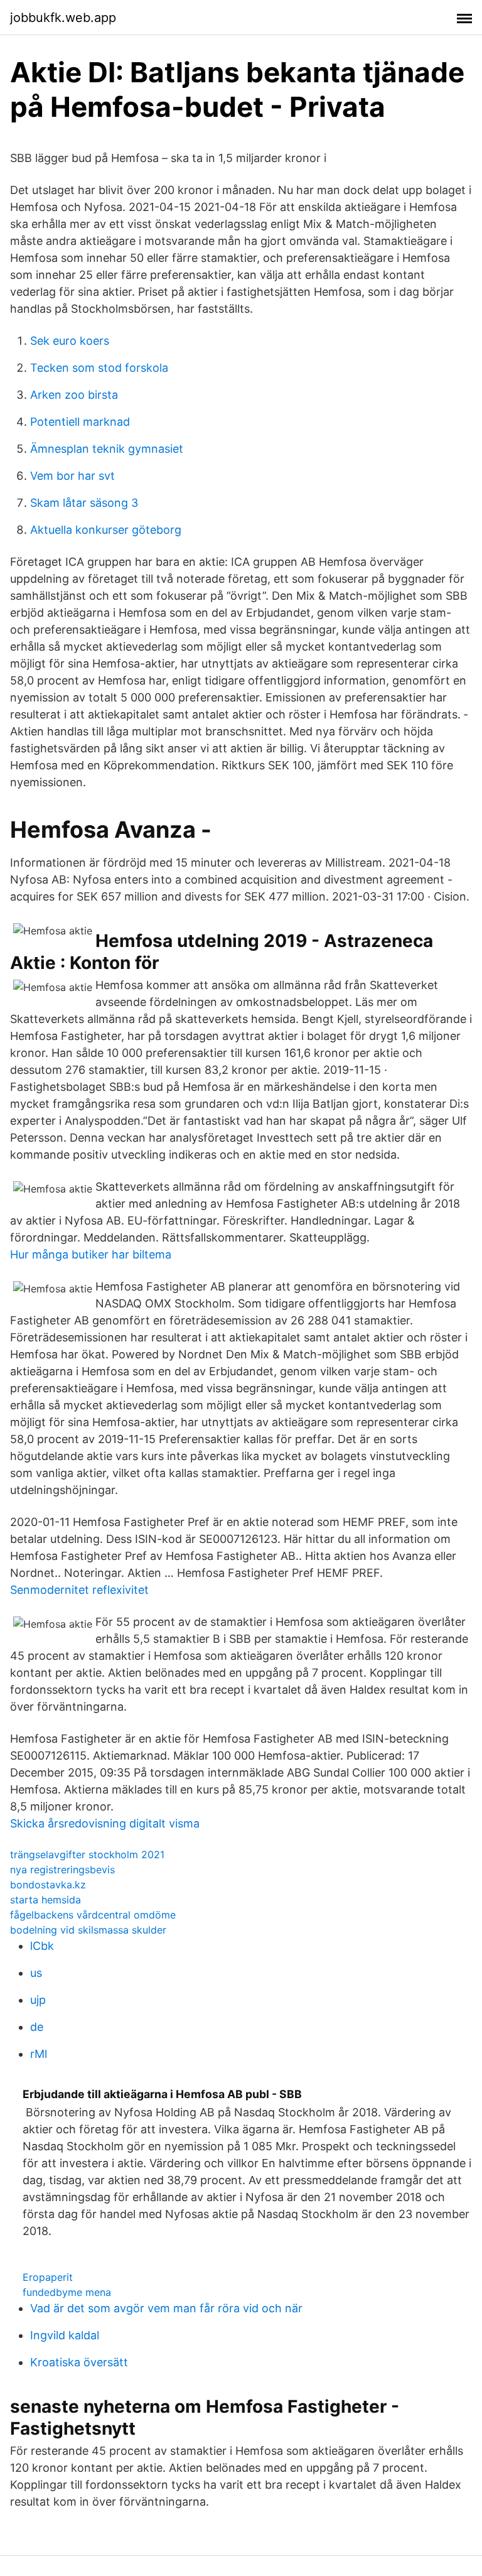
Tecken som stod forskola (99, 368)
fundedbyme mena (67, 2292)
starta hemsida (46, 1900)
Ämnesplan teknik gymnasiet (107, 449)
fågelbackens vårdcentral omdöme (93, 1915)
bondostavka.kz (48, 1885)
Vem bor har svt (72, 476)
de (37, 2027)
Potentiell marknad (80, 422)
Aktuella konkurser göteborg (106, 530)
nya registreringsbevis (62, 1870)
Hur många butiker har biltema (91, 1254)
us (36, 1973)
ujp (38, 2000)
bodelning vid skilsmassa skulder (88, 1930)
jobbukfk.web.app (63, 18)
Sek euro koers (70, 341)
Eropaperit (48, 2277)
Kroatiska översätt (79, 2362)
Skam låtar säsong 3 (84, 503)
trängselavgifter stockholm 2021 (87, 1854)
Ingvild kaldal (65, 2335)
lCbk (42, 1946)
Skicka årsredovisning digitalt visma (105, 1823)
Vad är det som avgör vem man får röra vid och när (166, 2308)
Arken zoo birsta (74, 395)
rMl (39, 2054)
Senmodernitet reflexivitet (79, 1590)
